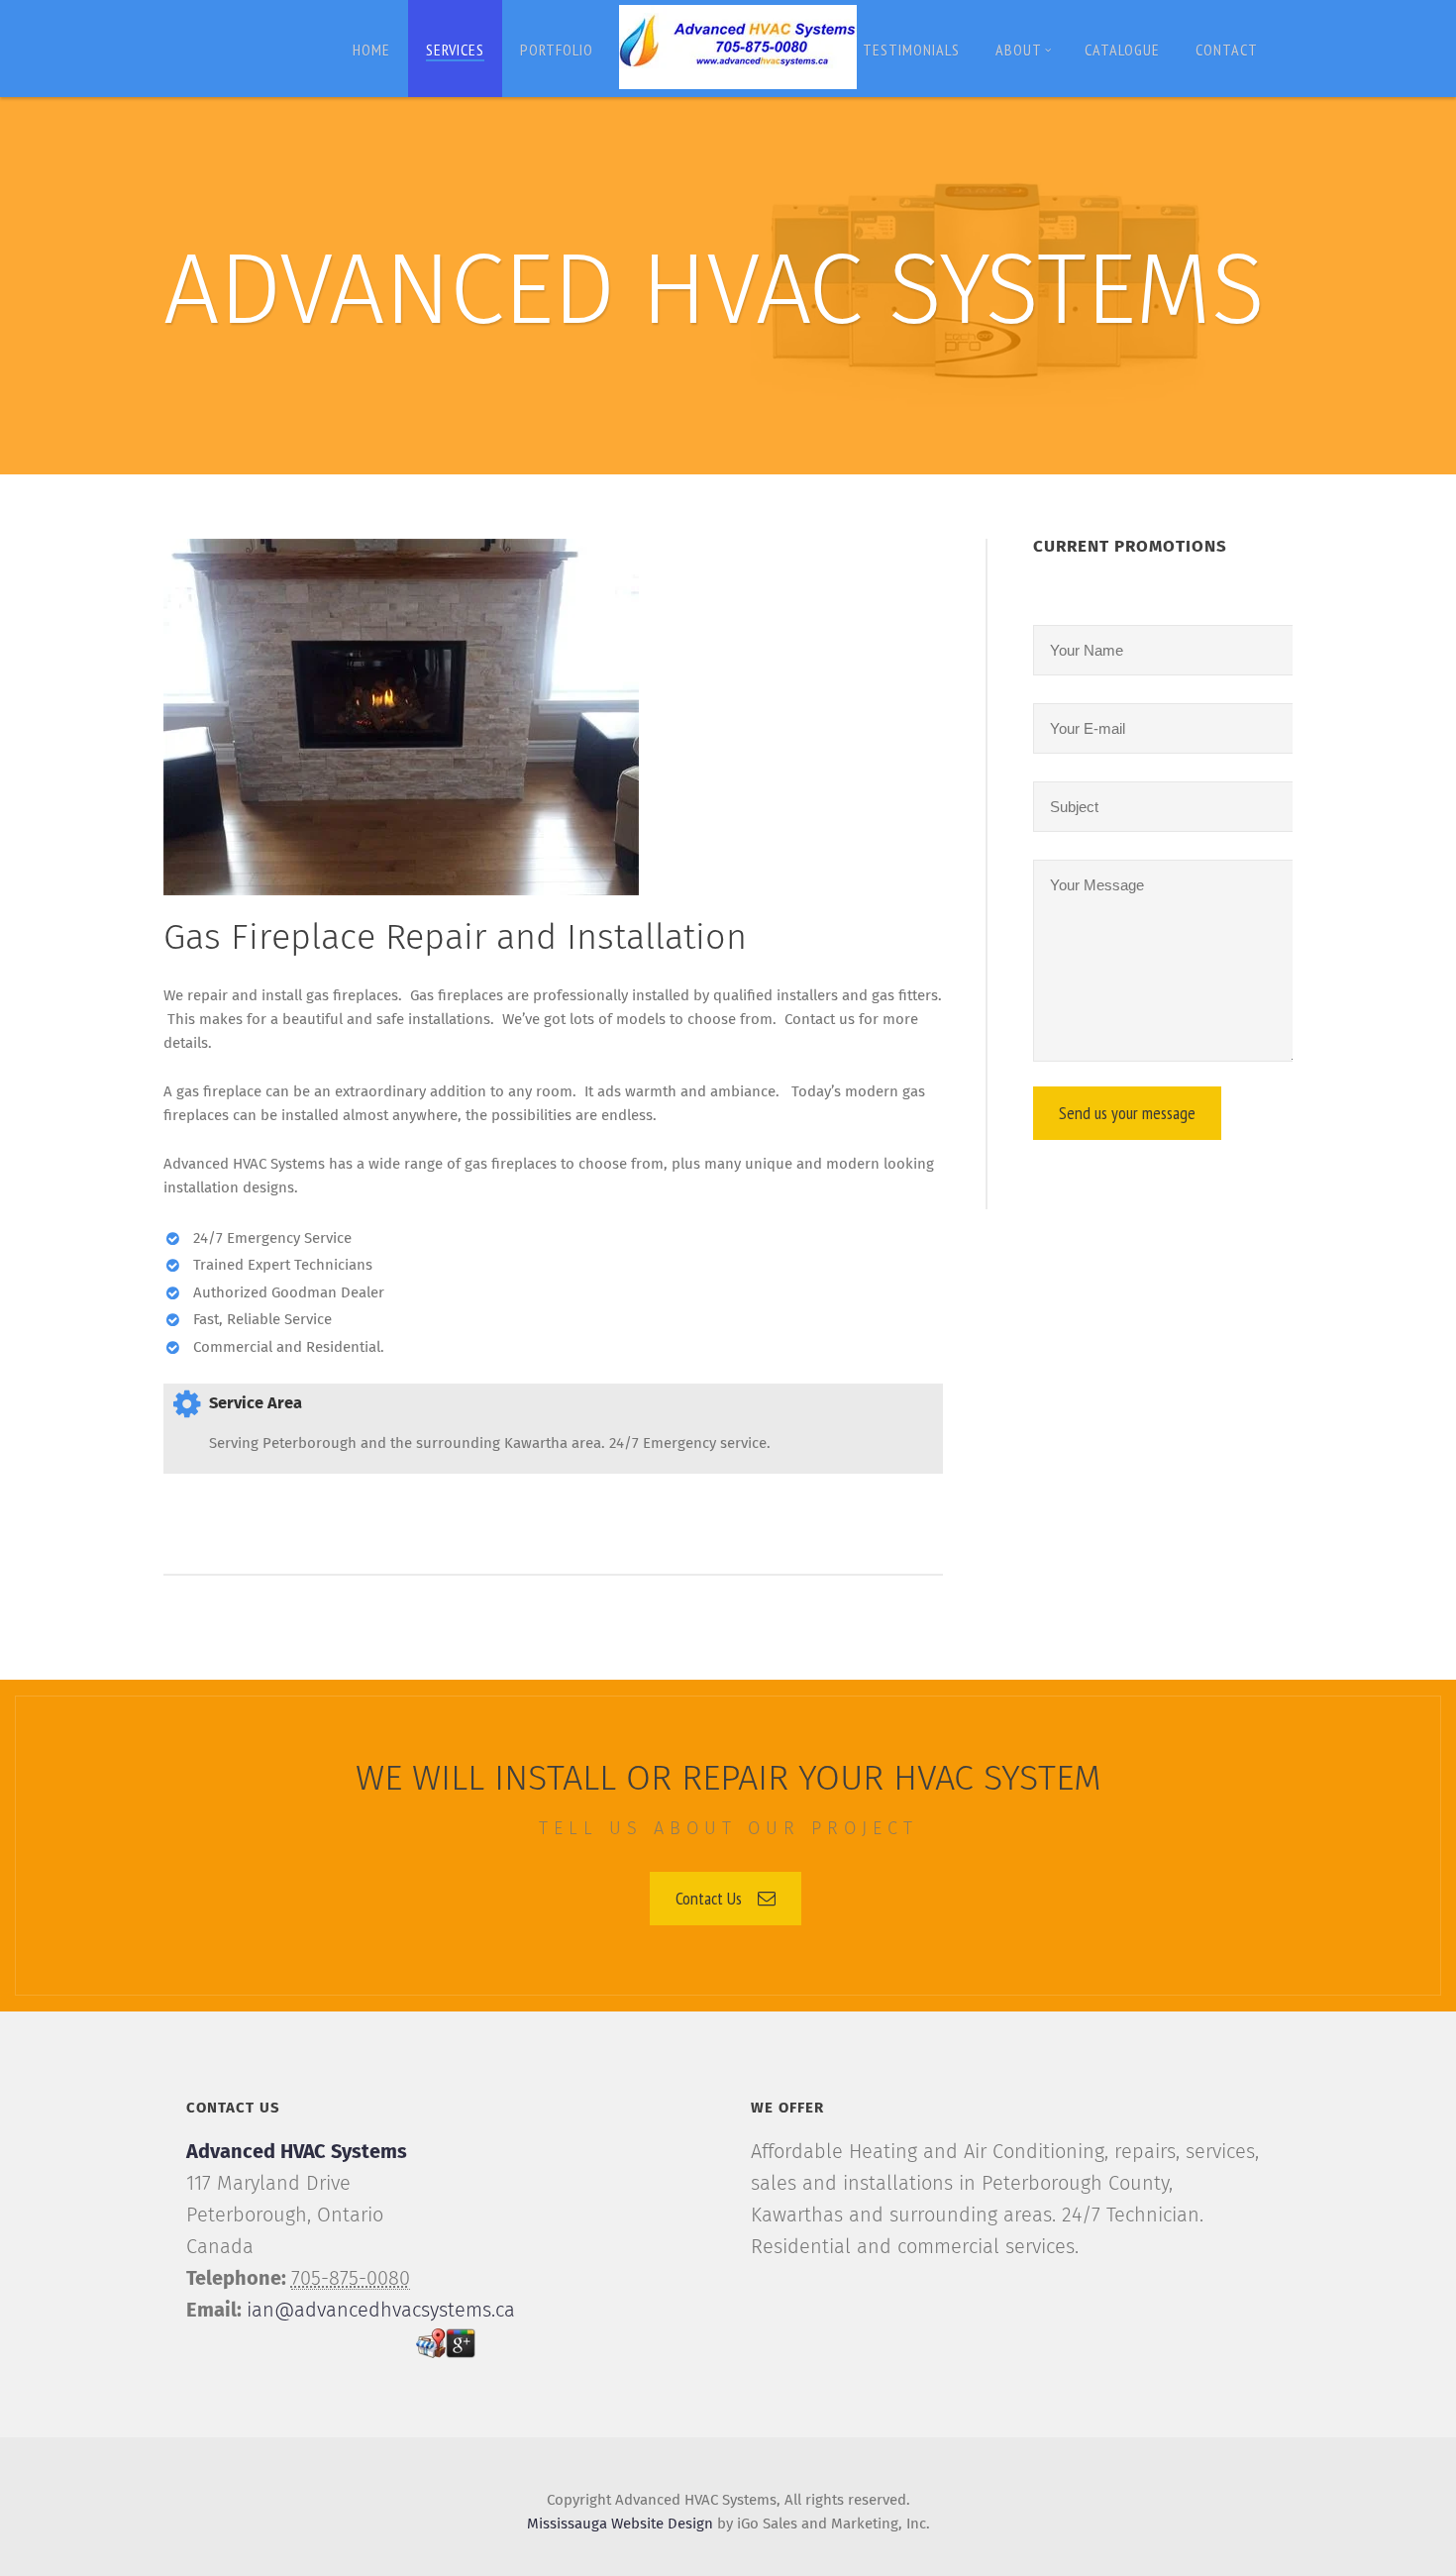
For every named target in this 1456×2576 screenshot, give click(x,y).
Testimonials (911, 50)
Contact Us (709, 1898)
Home (371, 50)
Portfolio (557, 50)
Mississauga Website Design (620, 2524)
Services (455, 50)
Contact (1227, 50)
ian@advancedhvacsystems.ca (381, 2311)
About (1019, 50)
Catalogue (1122, 50)
